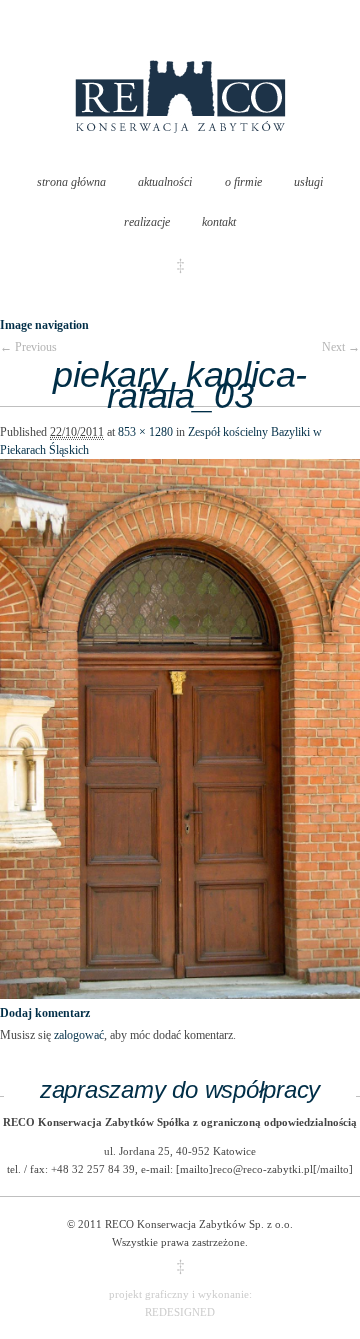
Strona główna (71, 182)
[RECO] (180, 153)
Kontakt (219, 222)
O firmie (243, 182)
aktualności (165, 182)
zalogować (79, 1035)
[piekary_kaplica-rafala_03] (180, 995)
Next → (341, 347)
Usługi (308, 182)
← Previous (28, 347)
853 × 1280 (145, 432)
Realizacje (147, 222)
